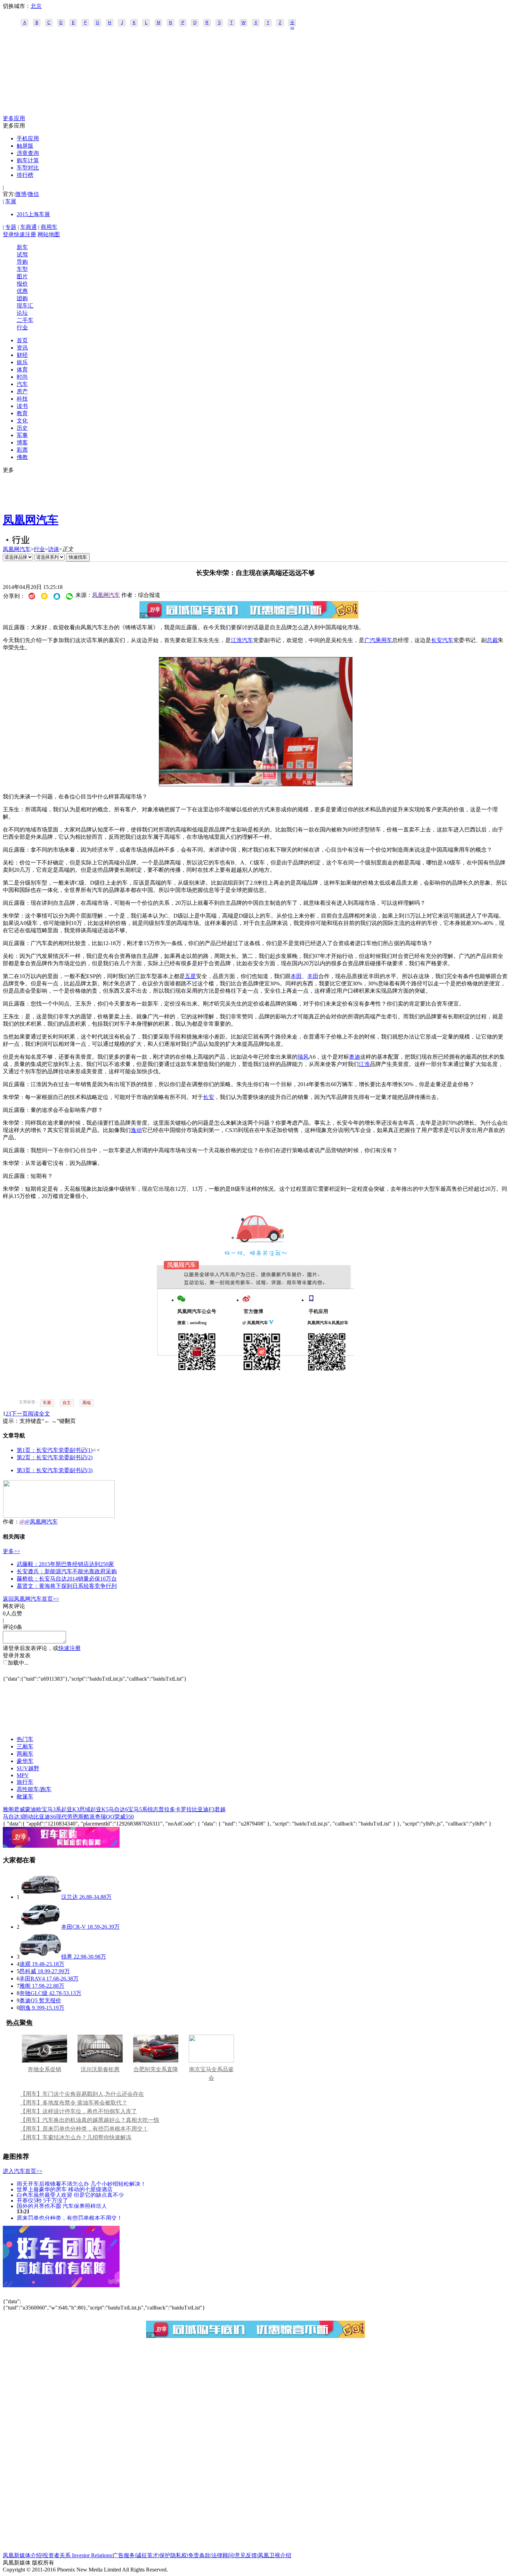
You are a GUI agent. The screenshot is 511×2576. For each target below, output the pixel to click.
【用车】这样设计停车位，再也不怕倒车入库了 (79, 2111)
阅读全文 (39, 1414)
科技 (22, 399)
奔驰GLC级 (34, 1993)
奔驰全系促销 (44, 2069)
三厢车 (25, 1746)
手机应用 (28, 138)
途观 (25, 1964)
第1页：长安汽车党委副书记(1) (55, 1450)
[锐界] (40, 1957)
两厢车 (25, 1754)
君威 (19, 1809)
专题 (11, 227)
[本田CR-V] (40, 1927)
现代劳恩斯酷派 (75, 1817)
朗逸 (25, 2008)
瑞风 (303, 1057)
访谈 (54, 549)
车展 (11, 201)
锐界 (67, 1957)
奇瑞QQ (105, 1817)
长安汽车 (442, 640)
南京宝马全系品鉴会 (211, 2074)
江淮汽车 (242, 640)
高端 (87, 1403)
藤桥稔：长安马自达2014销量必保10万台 (67, 1579)
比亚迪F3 (203, 1809)
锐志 (153, 1809)
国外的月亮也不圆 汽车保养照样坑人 (62, 2206)
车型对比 (28, 168)
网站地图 (49, 234)
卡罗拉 (184, 1809)
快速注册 (25, 234)
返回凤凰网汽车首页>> (31, 1599)
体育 (22, 370)
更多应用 (14, 118)
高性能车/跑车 (34, 1789)
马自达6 (118, 1809)
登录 (8, 234)
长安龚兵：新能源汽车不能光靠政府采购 (67, 1571)
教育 (22, 413)
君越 (220, 1809)
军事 (22, 435)
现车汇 (25, 306)
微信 (33, 194)
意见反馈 (246, 2555)
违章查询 (28, 153)
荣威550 (124, 1817)
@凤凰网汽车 (41, 1522)
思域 (85, 1809)
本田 (296, 976)
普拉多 (167, 1809)
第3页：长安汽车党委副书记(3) (55, 1470)
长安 (209, 1097)
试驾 (22, 255)
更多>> (11, 1551)
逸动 (136, 1130)
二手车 (25, 320)
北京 (36, 6)
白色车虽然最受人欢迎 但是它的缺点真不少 (70, 2195)
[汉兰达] (40, 1897)
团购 (22, 298)
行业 (22, 327)
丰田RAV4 (32, 1979)
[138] (256, 784)
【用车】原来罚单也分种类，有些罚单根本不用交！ (84, 2129)
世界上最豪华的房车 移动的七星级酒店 (65, 2189)
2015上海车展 (33, 214)
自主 (67, 1403)
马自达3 (13, 1817)
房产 (22, 391)
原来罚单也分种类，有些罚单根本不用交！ (70, 2218)
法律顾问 (222, 2555)
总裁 (492, 640)
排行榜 (25, 175)
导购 (22, 262)
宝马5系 (138, 1809)
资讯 (22, 348)
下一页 (19, 1414)
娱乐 (22, 362)
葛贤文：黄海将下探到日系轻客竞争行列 (67, 1586)
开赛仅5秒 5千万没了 (42, 2200)
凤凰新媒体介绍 (22, 2555)
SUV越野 (28, 1768)
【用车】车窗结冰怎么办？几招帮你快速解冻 (76, 2137)
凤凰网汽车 (31, 520)
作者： (11, 1522)
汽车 (22, 384)
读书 (22, 406)
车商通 (29, 227)
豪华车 (25, 1761)
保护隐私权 (173, 2555)
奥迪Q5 (29, 2000)
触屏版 (25, 146)
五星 (190, 976)
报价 (22, 284)
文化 (22, 421)
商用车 (49, 227)
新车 (22, 247)
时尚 (22, 377)
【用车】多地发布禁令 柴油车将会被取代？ (74, 2103)
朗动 (28, 1817)
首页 (22, 340)
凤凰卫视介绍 (275, 2555)
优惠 (22, 291)
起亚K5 (99, 1809)
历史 (22, 428)
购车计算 (28, 160)
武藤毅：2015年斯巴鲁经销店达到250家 (65, 1564)
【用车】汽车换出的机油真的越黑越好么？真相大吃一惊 (90, 2120)
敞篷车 (25, 1796)
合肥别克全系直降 (156, 2069)
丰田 (313, 976)
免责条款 (199, 2555)
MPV (23, 1775)
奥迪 (355, 1057)
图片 (22, 276)
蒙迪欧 (33, 1809)
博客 (22, 442)
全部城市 (292, 23)
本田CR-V (74, 1927)
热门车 (25, 1739)
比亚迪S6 (45, 1817)
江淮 (364, 1064)
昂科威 (28, 1971)
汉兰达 (70, 1897)
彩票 (22, 450)
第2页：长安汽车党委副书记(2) (55, 1457)
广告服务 (124, 2555)
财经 (22, 355)
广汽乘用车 (378, 640)
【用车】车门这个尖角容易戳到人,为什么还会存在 (82, 2094)
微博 (21, 194)
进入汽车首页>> (23, 2171)
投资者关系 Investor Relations (77, 2555)
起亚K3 (70, 1809)
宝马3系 (51, 1809)
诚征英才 (147, 2555)
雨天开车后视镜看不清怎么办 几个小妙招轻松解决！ (81, 2184)
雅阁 (8, 1809)
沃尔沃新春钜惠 (100, 2069)
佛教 (22, 457)
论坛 (22, 313)
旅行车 (25, 1782)
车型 (22, 269)
